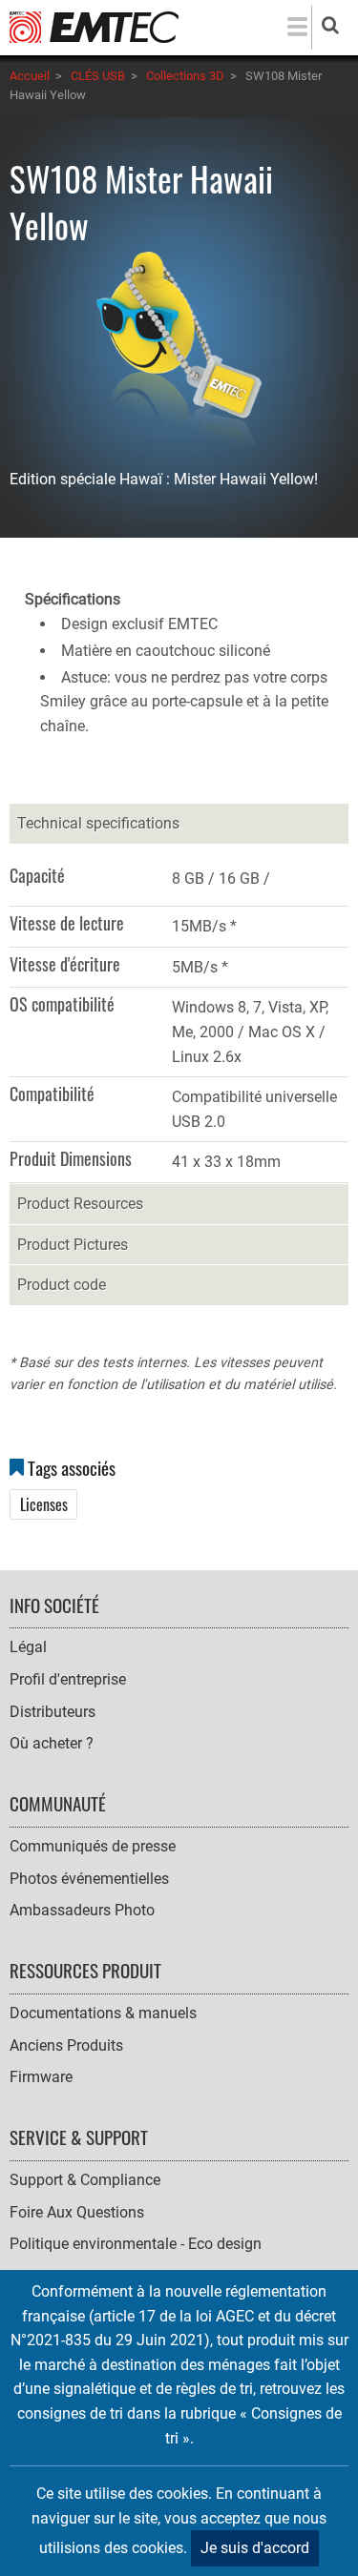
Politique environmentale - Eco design (136, 2244)
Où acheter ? (52, 1743)
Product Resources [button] (80, 1204)
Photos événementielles (89, 1879)
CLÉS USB (98, 76)
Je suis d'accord (255, 2548)
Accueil (30, 76)
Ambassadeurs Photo (82, 1910)
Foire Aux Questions (77, 2212)
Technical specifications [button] (98, 823)
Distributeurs (53, 1712)
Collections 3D (185, 76)
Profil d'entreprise (68, 1679)
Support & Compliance (85, 2180)
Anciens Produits (66, 2045)
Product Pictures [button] (73, 1245)
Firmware (41, 2077)
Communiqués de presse (93, 1846)
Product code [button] (62, 1285)
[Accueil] (94, 26)
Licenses (44, 1504)
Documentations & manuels (103, 2013)
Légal (28, 1647)
